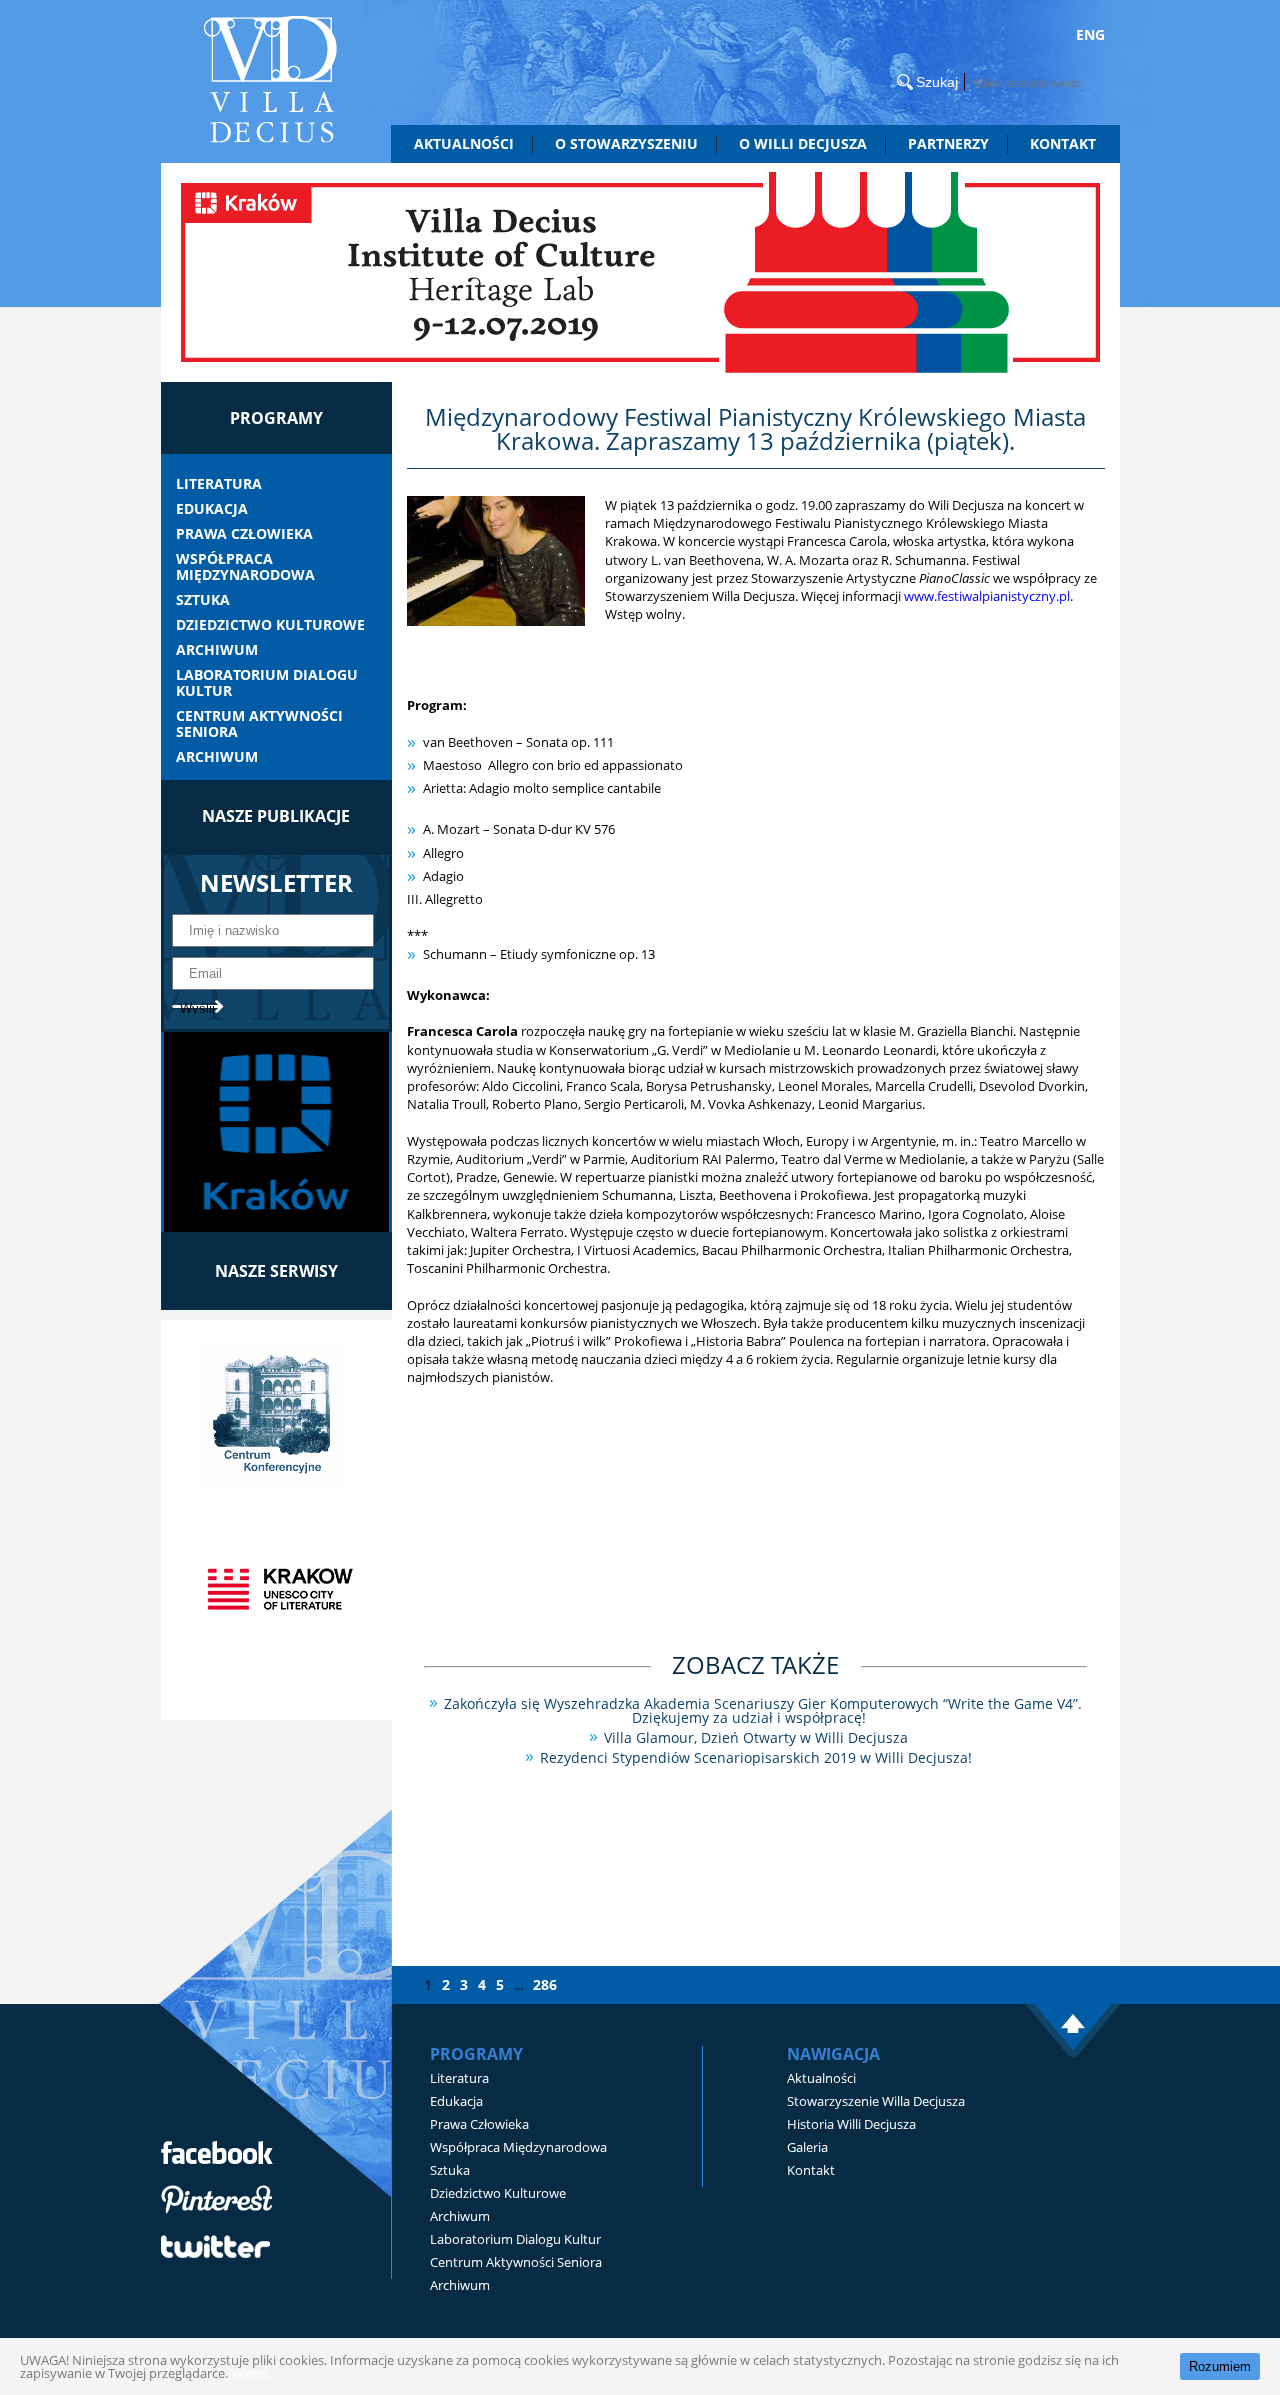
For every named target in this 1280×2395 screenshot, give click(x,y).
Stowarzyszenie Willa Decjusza (876, 2101)
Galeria (807, 2147)
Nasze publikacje (276, 816)
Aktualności (464, 143)
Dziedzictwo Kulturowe (270, 625)
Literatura (219, 484)
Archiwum (217, 650)
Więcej (250, 2373)
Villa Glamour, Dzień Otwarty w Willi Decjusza (756, 1737)
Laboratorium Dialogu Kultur (267, 683)
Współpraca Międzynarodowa (245, 567)
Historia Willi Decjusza (851, 2124)
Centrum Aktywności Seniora (259, 724)
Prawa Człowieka (244, 534)
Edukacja (212, 509)
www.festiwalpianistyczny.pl (987, 596)
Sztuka (203, 600)
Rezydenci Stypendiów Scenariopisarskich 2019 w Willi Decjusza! (756, 1757)
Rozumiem (1220, 2366)
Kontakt (1063, 143)
